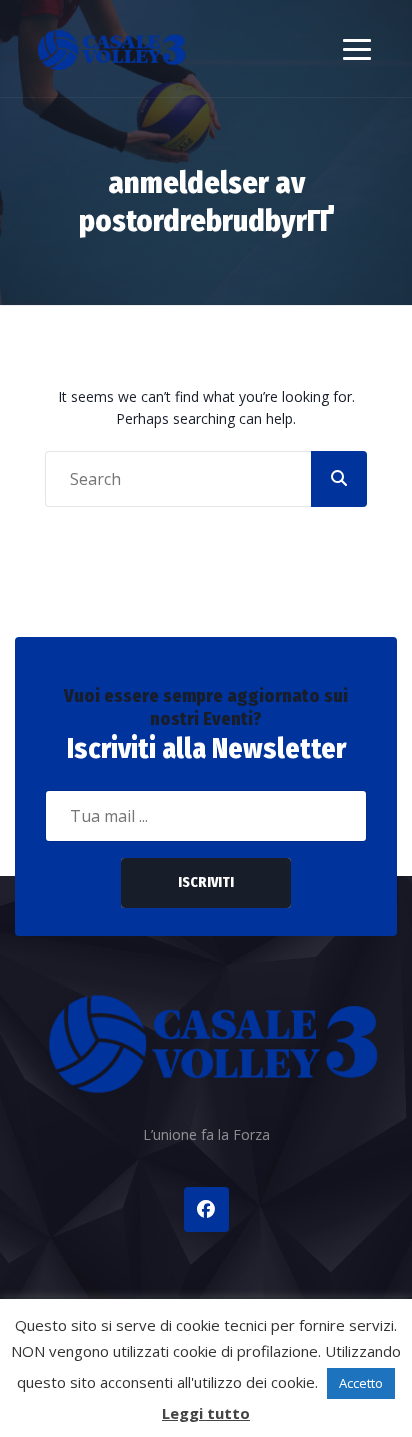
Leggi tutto (206, 1413)
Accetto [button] (361, 1383)
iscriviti (206, 882)
